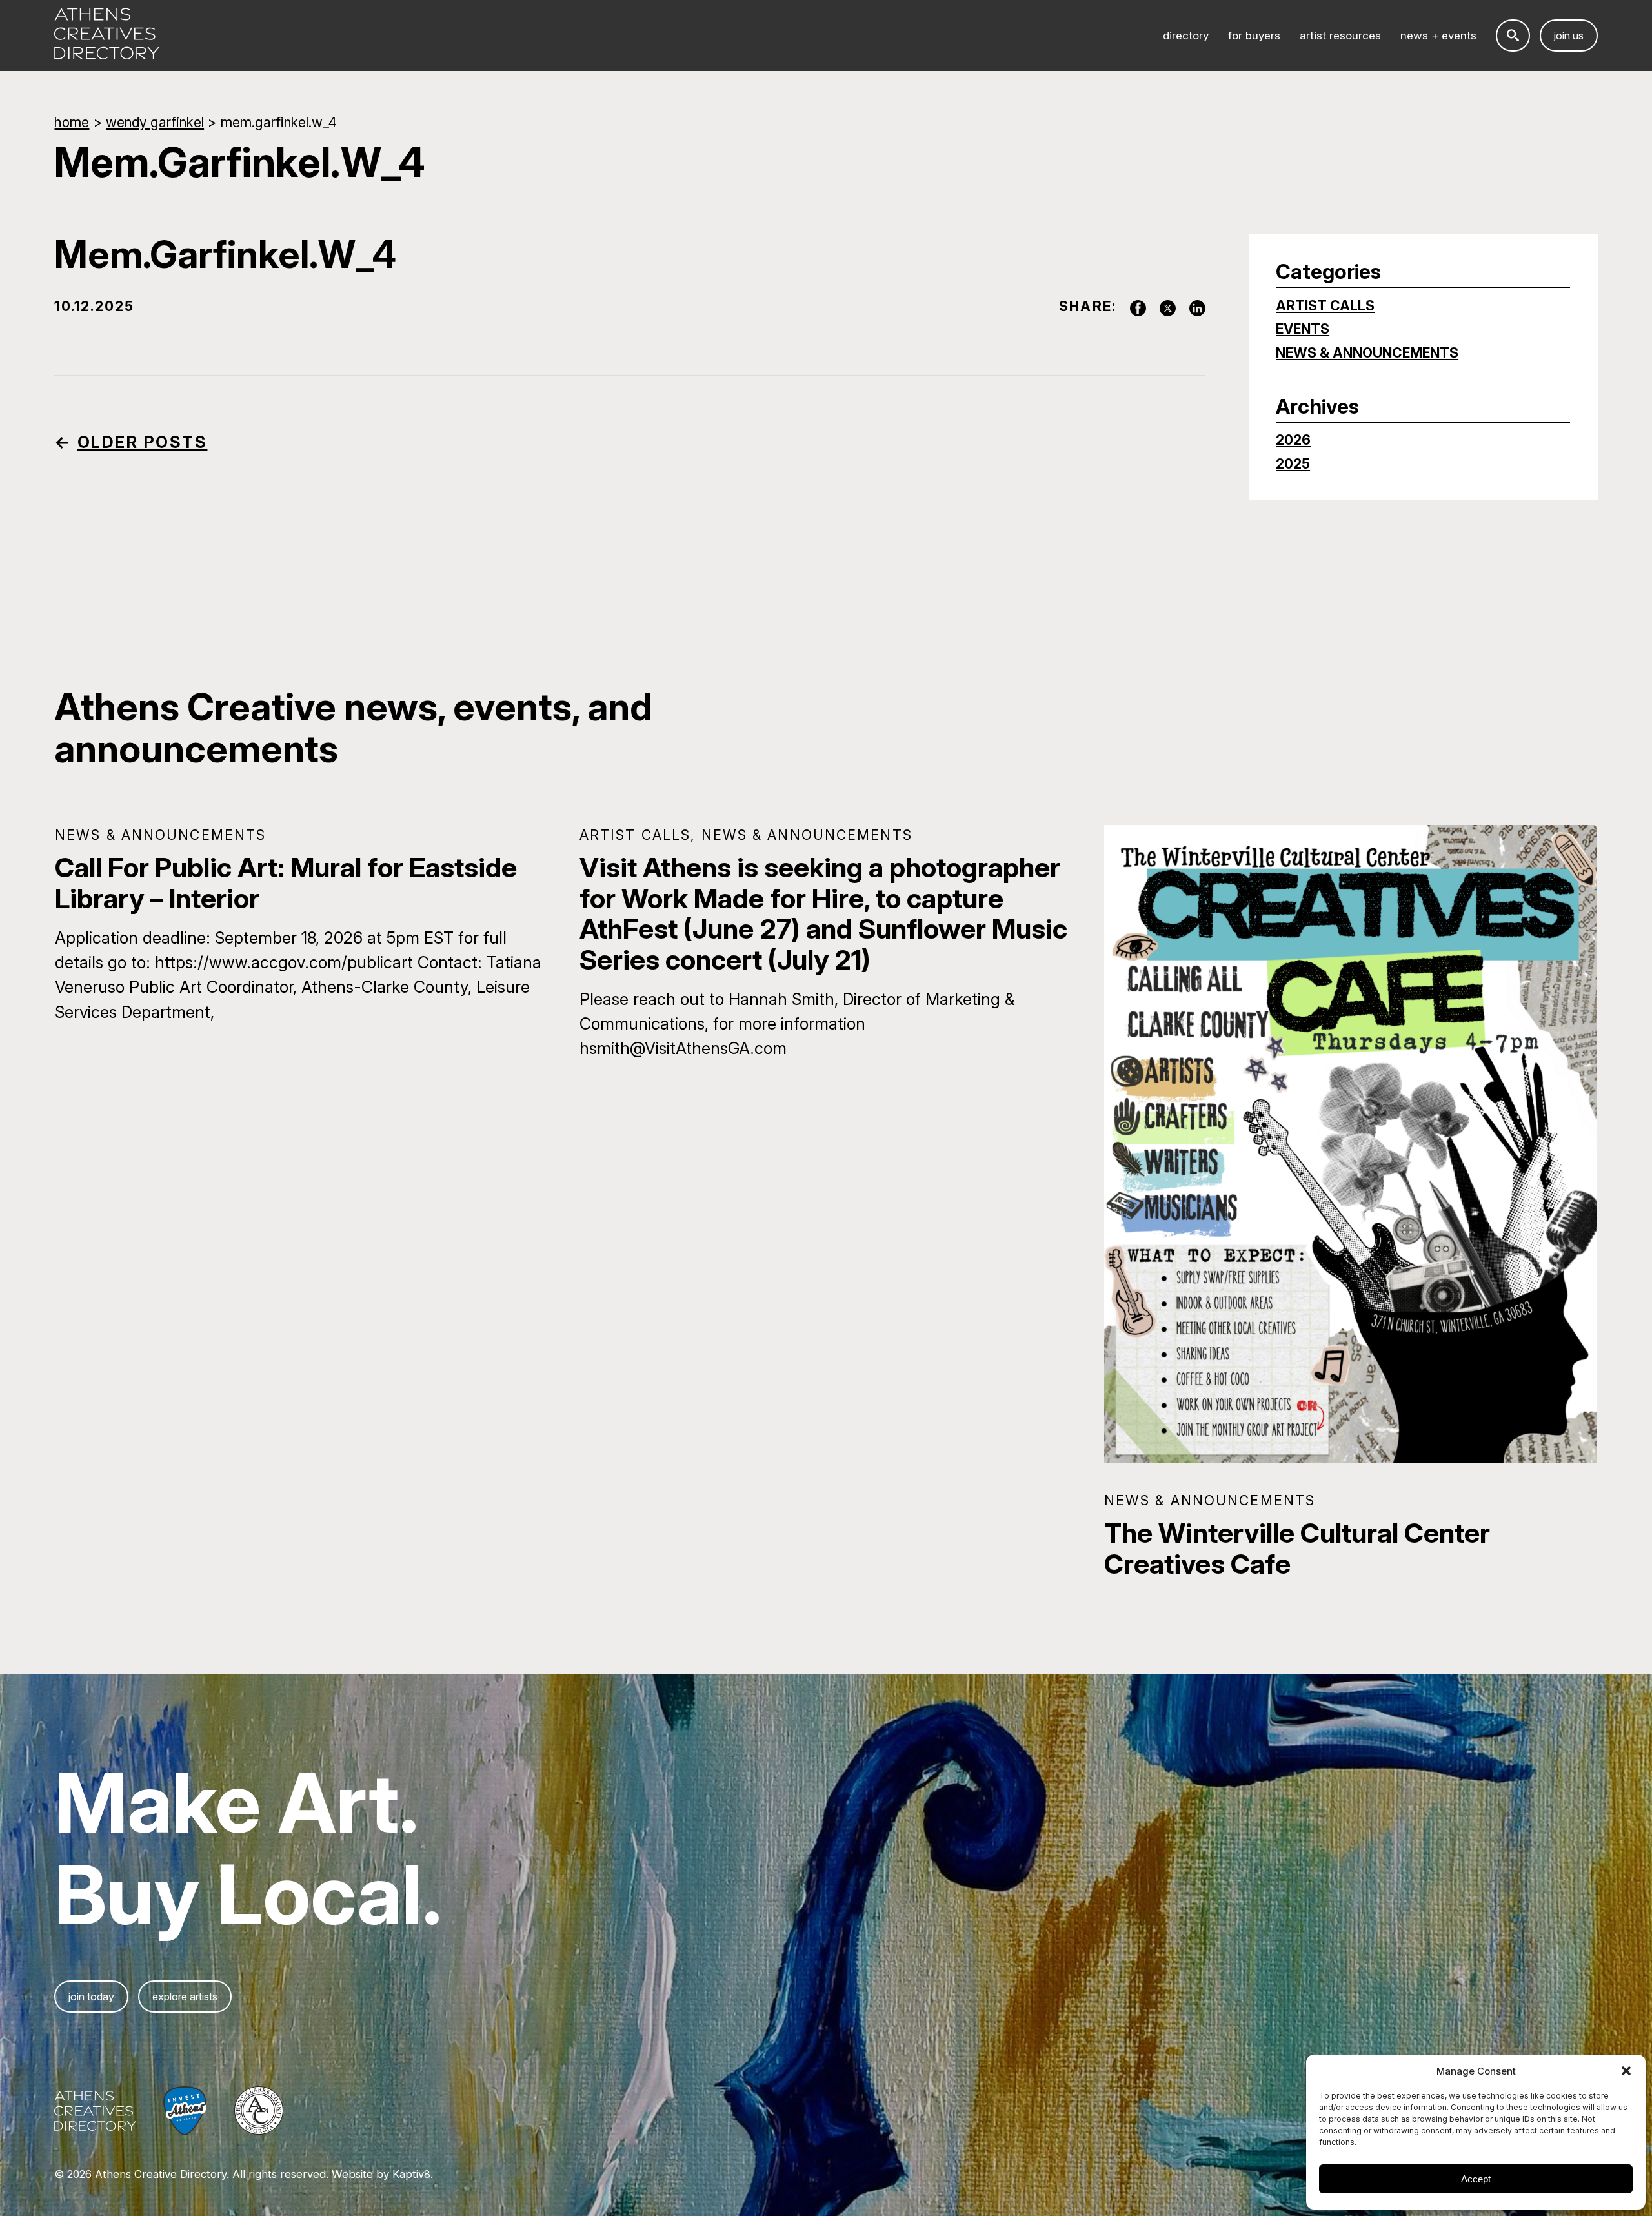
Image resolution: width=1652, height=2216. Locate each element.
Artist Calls (1325, 306)
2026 (1293, 440)
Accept (1476, 2179)
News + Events (1438, 36)
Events (1303, 329)
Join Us (1569, 36)
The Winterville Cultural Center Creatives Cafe (1297, 1548)
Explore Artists (185, 1997)
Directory (1186, 36)
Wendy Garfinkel (155, 122)
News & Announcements (1367, 353)
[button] (1626, 2071)
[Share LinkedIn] (1191, 306)
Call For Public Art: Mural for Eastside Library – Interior (286, 883)
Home (72, 122)
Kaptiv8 (411, 2174)
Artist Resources (1340, 36)
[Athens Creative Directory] (107, 36)
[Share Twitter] (1161, 306)
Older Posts (143, 442)
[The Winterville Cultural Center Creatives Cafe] (1351, 1144)
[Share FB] (1131, 306)
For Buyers (1254, 36)
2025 (1293, 464)
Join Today (91, 1997)
